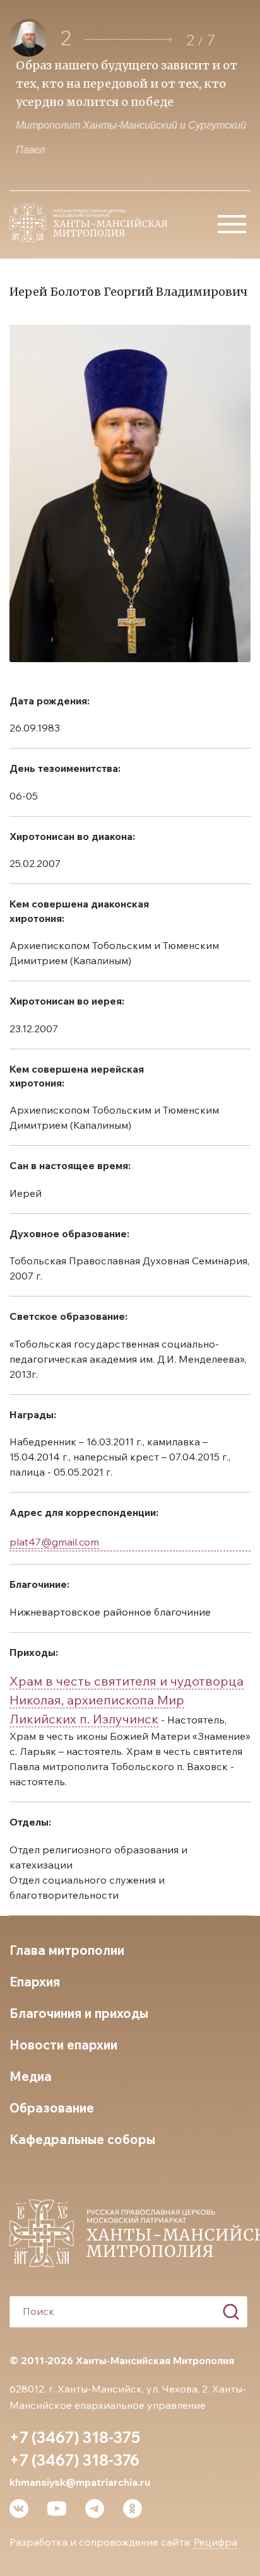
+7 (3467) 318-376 (74, 2460)
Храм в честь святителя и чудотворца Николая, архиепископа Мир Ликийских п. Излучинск (127, 1700)
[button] (128, 39)
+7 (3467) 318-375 (75, 2437)
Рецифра (216, 2542)
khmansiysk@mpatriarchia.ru (80, 2482)
